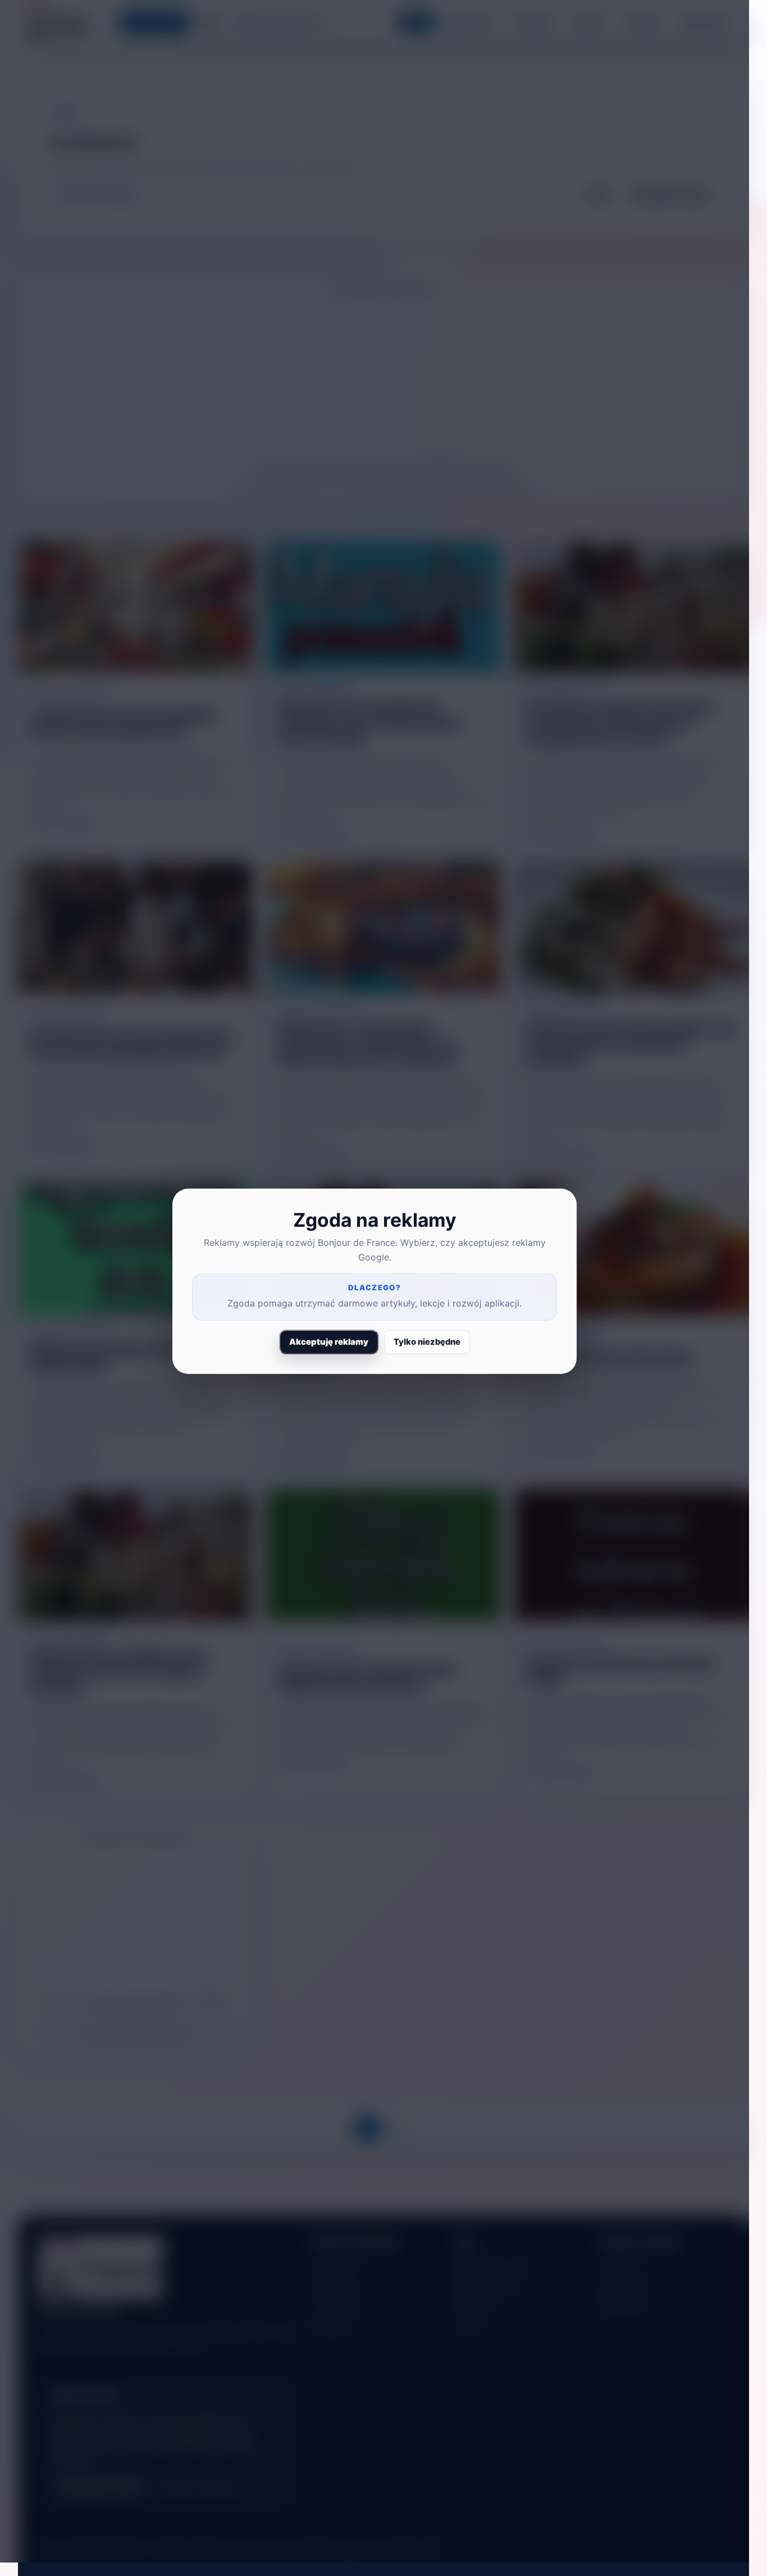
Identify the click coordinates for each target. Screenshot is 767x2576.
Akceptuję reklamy (329, 1342)
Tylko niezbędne (427, 1342)
